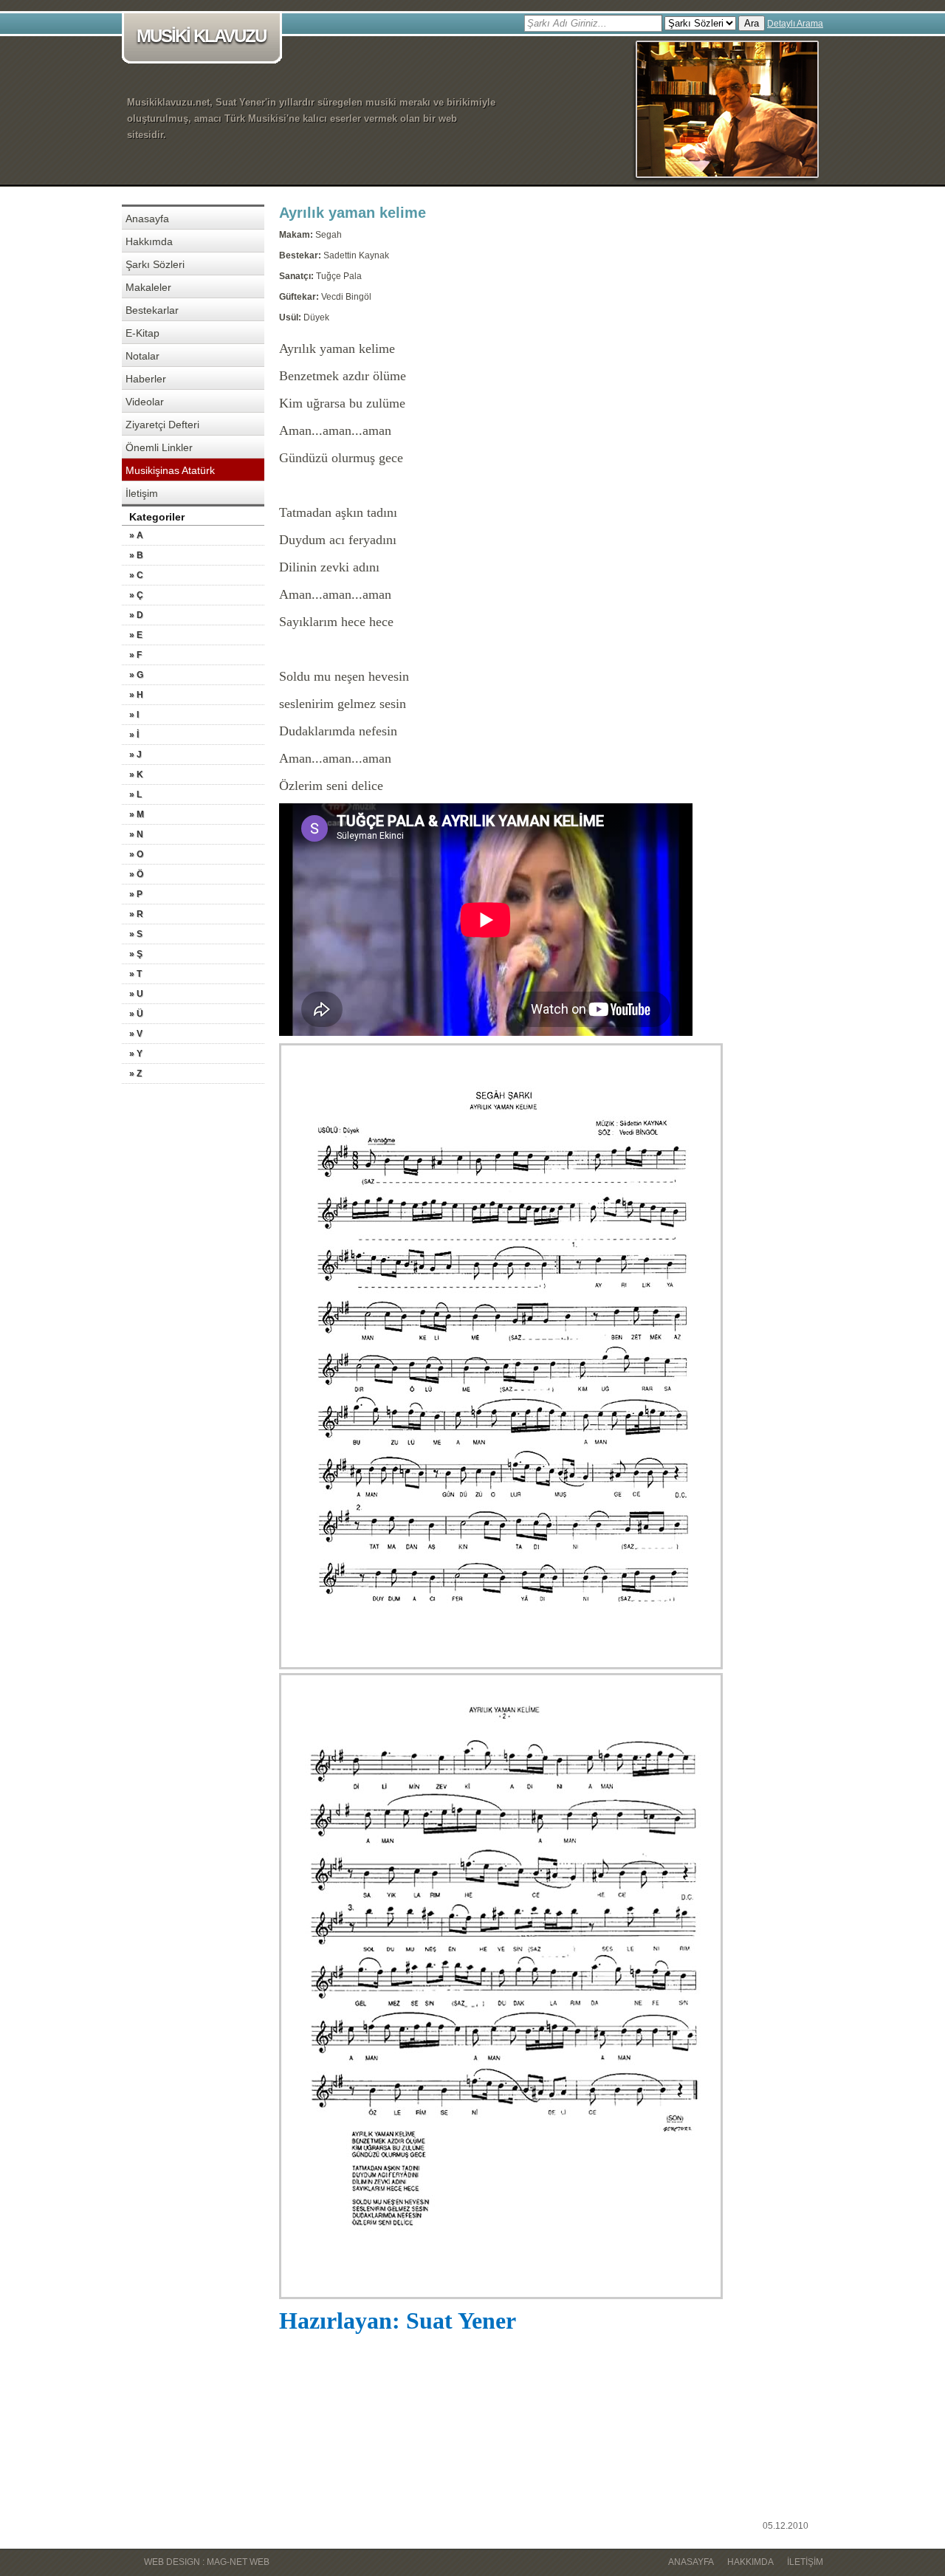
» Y (136, 1054)
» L (135, 794)
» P (136, 894)
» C (136, 575)
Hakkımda (149, 241)
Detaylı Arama (795, 24)
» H (136, 695)
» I (134, 715)
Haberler (146, 379)
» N (136, 834)
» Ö (136, 874)
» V (136, 1034)
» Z (135, 1074)
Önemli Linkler (159, 447)
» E (136, 635)
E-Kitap (142, 333)
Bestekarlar (152, 310)
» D (136, 615)
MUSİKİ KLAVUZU (201, 36)
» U (136, 994)
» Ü (136, 1014)
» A (136, 535)
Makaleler (148, 287)
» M (137, 814)
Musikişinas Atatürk (170, 470)
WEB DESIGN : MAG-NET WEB (207, 2562)
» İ (134, 735)
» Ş (136, 954)
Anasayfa (147, 219)
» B (136, 555)
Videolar (145, 402)
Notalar (142, 356)
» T (135, 974)
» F (135, 655)
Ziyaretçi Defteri (162, 425)
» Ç (136, 595)
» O (136, 854)
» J (135, 755)
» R (136, 914)
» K (136, 774)
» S (136, 934)
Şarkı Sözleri (155, 264)
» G (136, 675)
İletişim (142, 493)
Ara (752, 23)
